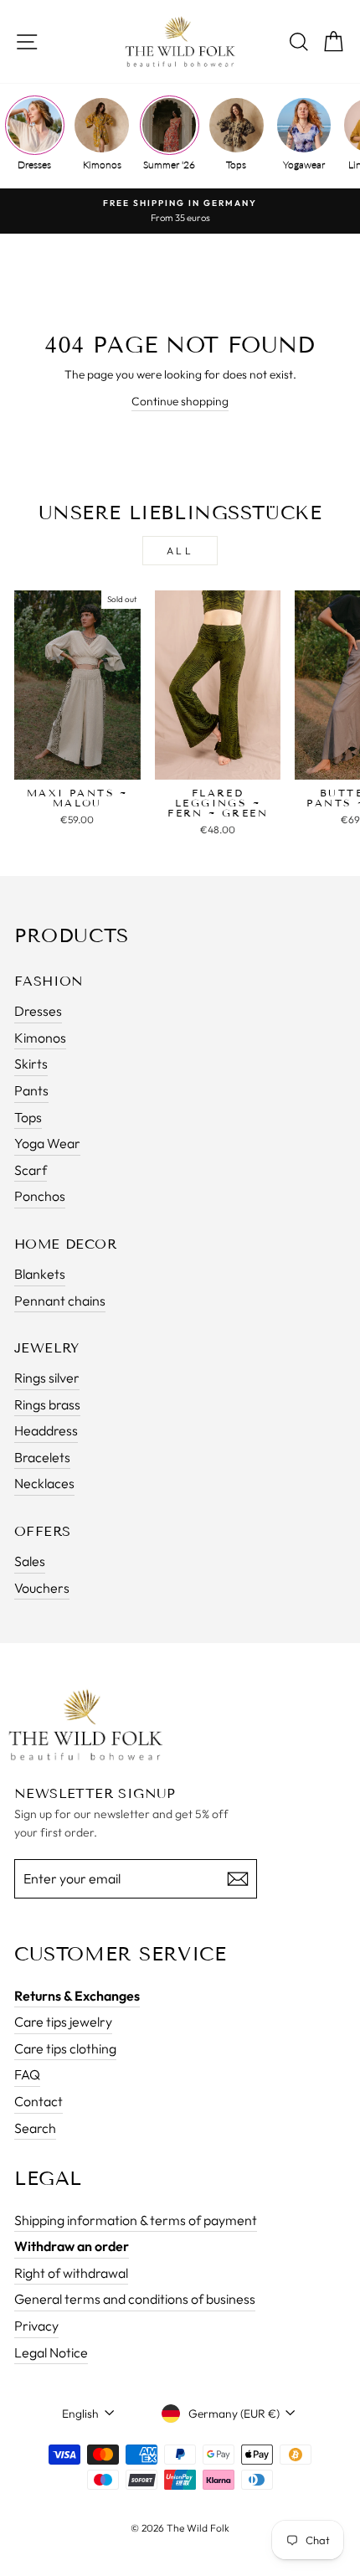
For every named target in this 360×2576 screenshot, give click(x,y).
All (180, 551)
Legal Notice (51, 2352)
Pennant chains (60, 1301)
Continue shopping (180, 401)
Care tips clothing (65, 2048)
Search (35, 2128)
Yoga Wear (47, 1143)
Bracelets (42, 1457)
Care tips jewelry (63, 2022)
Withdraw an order (72, 2246)
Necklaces (44, 1483)
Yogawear (304, 165)
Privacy (36, 2326)
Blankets (40, 1274)
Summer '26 (169, 165)
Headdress (46, 1430)
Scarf (31, 1170)
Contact (39, 2101)
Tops (236, 165)
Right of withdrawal (71, 2273)
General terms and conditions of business (135, 2299)
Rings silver (47, 1378)
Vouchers (42, 1588)
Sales (30, 1561)
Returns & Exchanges (77, 1996)
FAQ (27, 2074)
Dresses (34, 165)
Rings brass (47, 1404)
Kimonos (102, 165)
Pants (31, 1090)
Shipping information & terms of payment (136, 2220)
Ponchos (40, 1196)
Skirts (31, 1064)
